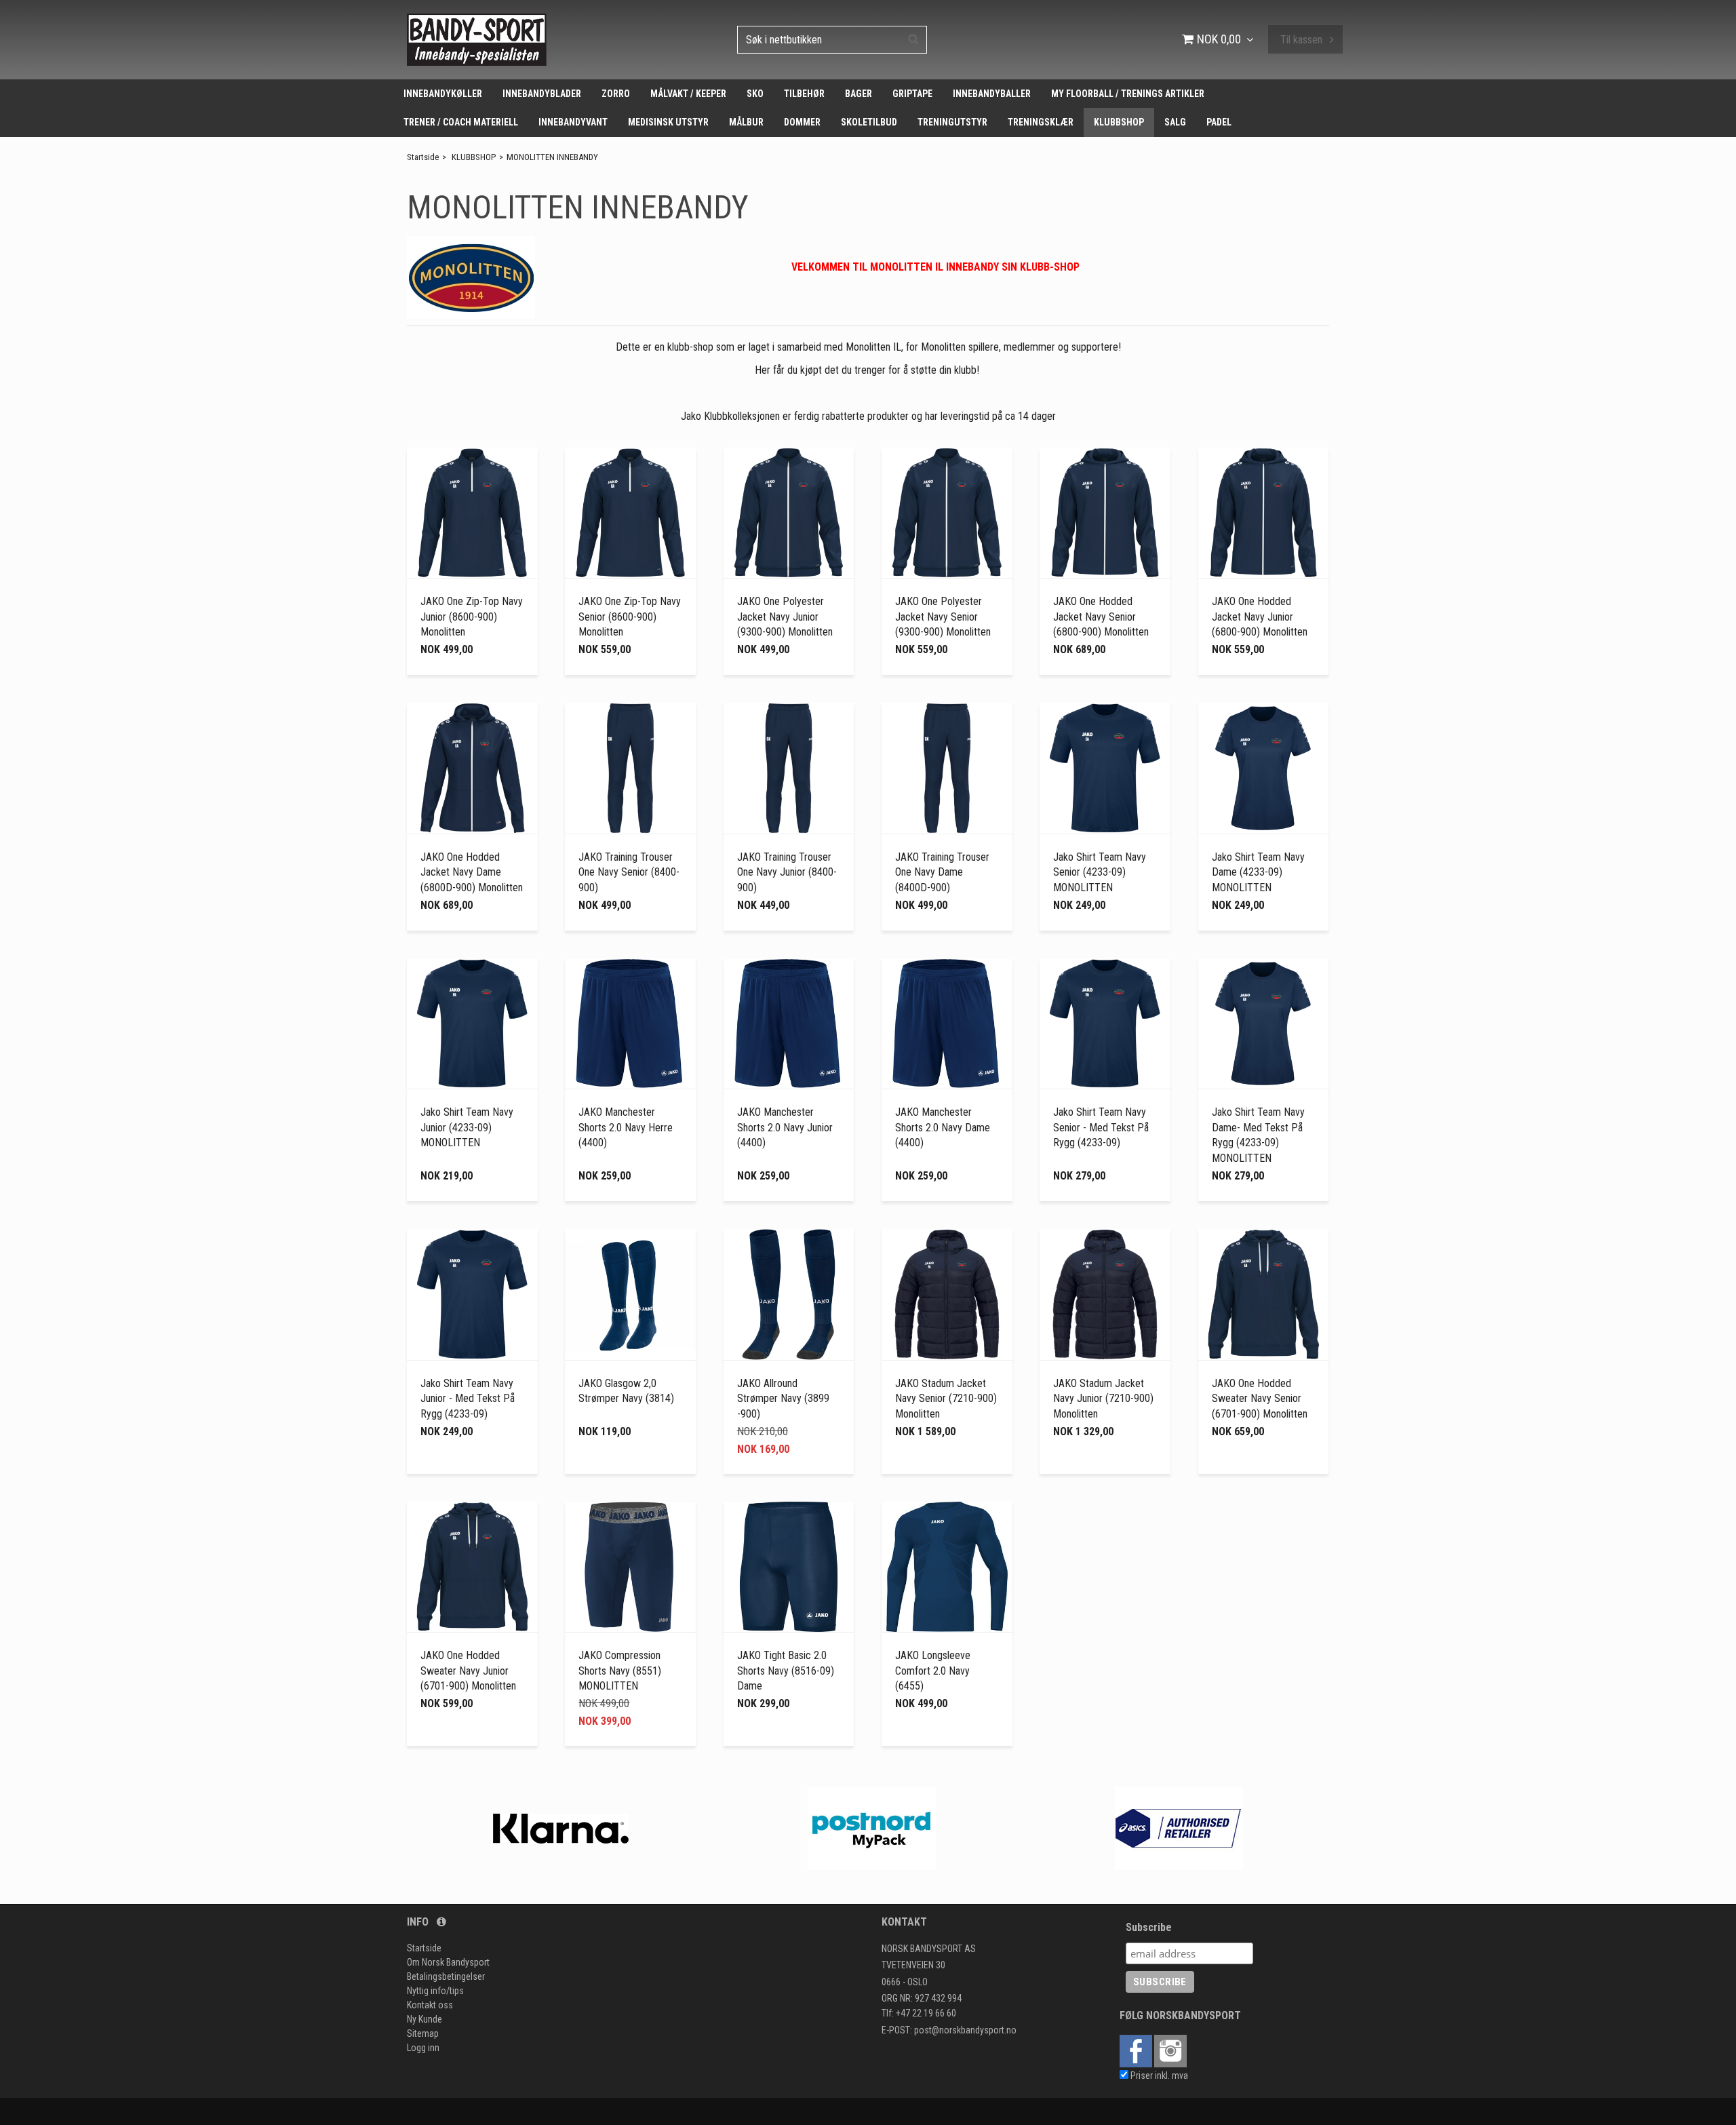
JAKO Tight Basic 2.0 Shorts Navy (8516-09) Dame (786, 1671)
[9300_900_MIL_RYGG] (789, 513)
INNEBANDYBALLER (992, 94)
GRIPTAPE (912, 94)
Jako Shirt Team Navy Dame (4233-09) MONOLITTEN (1258, 872)
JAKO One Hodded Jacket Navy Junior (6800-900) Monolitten (1260, 617)
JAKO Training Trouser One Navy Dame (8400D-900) (942, 872)
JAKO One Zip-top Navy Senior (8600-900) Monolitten (630, 617)
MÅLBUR (746, 122)
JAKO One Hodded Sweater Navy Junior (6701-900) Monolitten (468, 1671)
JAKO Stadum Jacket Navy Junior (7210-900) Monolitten (1103, 1399)
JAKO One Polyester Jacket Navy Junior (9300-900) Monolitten (785, 617)
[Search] (913, 39)
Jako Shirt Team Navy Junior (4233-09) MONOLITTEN (467, 1127)
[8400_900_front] (630, 768)
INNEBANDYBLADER (542, 94)
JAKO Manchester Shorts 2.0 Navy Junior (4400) (785, 1127)
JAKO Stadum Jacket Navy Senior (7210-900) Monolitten (946, 1399)
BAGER (859, 94)
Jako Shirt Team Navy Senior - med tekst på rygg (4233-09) (1101, 1127)
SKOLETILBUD (869, 122)
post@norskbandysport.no (965, 2030)
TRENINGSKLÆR (1041, 122)
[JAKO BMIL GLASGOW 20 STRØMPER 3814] (630, 1294)
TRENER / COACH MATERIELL (461, 122)
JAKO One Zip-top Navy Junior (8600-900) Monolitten (472, 617)
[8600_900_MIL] (472, 513)
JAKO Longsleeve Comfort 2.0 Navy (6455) (933, 1671)
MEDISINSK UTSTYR (668, 122)
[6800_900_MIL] (1105, 513)
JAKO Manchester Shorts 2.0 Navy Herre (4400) (626, 1127)
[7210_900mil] (947, 1294)
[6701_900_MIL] (1264, 1294)
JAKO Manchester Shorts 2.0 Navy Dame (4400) (943, 1127)
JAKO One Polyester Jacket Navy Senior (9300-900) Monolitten (943, 617)
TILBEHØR (804, 94)
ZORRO (616, 94)
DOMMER (802, 122)
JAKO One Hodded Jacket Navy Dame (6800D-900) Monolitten (472, 872)
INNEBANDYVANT (573, 122)
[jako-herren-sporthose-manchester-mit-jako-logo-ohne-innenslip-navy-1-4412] (630, 1024)
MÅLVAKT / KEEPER (688, 94)
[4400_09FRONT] (1105, 768)
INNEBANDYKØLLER (443, 94)
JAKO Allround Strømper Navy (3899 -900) (783, 1399)
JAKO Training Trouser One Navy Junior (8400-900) (787, 872)
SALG (1175, 122)
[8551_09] (630, 1567)
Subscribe (1149, 1927)
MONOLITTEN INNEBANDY (552, 157)
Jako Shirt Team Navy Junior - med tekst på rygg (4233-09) (468, 1399)
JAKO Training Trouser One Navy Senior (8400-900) (629, 872)
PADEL (1219, 122)
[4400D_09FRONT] (1264, 768)
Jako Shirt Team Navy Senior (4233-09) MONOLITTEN (1100, 872)
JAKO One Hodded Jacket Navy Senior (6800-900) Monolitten (1101, 617)
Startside (423, 157)
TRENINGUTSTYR (952, 122)
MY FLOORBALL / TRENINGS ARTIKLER (1128, 94)
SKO (755, 94)
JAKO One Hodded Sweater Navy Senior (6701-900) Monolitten (1260, 1399)
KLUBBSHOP (1119, 122)
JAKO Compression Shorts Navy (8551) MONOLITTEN (620, 1671)
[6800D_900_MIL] (472, 768)
